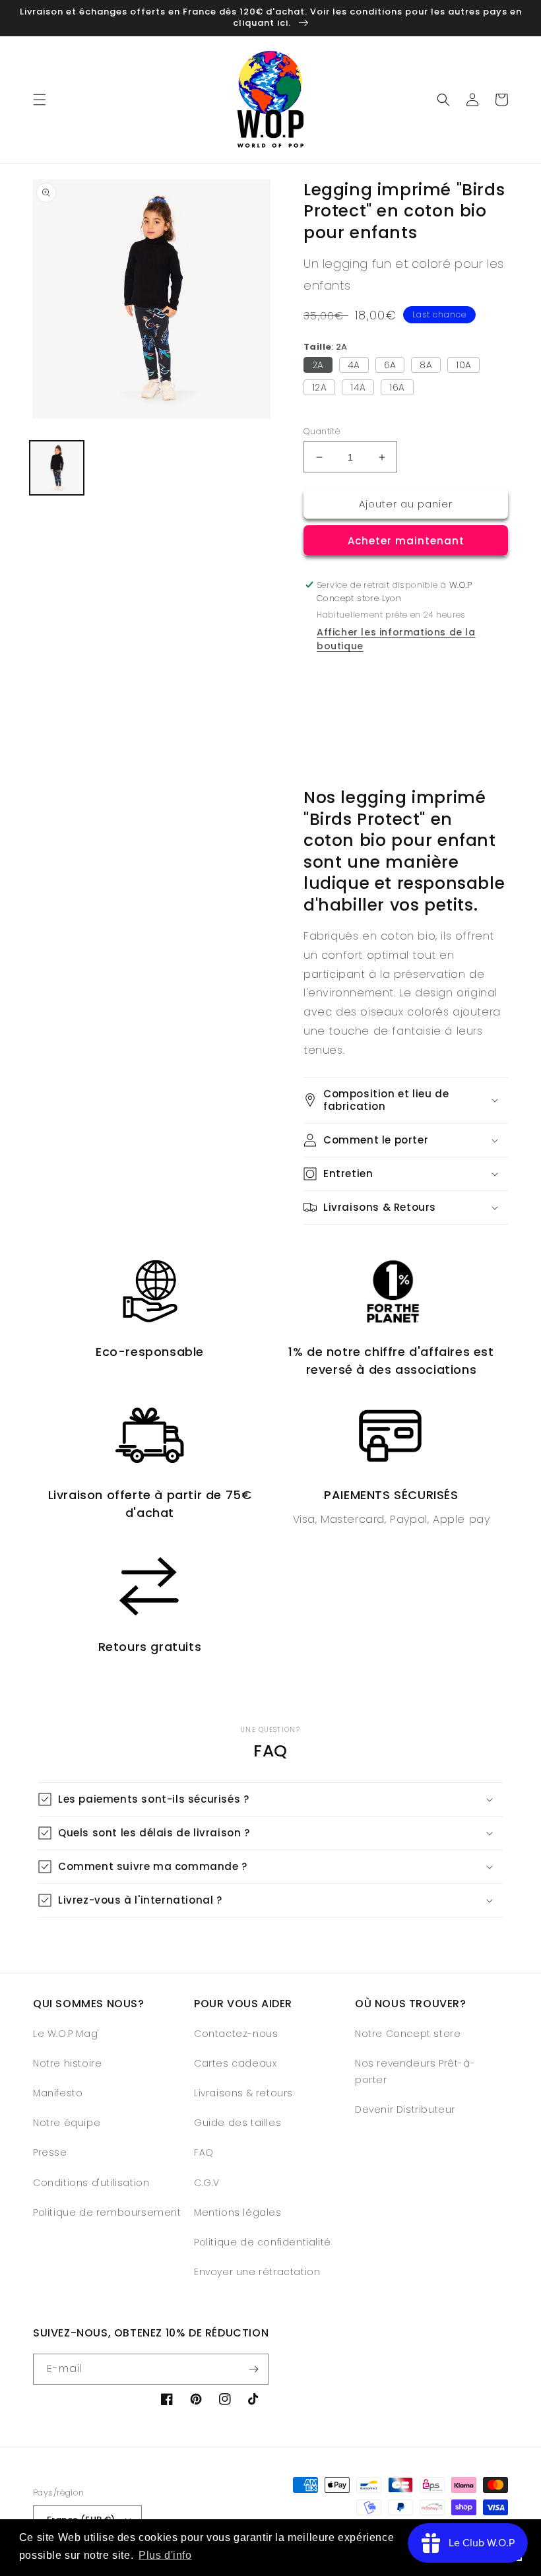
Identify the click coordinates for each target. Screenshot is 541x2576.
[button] (40, 100)
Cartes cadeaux (235, 2063)
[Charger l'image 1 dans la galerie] (57, 468)
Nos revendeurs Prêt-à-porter (415, 2072)
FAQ (204, 2152)
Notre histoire (67, 2063)
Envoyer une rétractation (257, 2272)
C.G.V (207, 2183)
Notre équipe (67, 2123)
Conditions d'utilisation (91, 2183)
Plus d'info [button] (165, 2555)
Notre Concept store (408, 2034)
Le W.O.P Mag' (66, 2034)
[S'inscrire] (253, 2369)
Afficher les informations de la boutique (396, 639)
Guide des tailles (238, 2123)
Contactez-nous (236, 2034)
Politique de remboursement (107, 2212)
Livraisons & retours (243, 2093)
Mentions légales (238, 2212)
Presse (50, 2152)
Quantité (322, 431)
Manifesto (58, 2093)
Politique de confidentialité (263, 2242)
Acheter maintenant (406, 541)
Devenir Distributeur (405, 2109)
